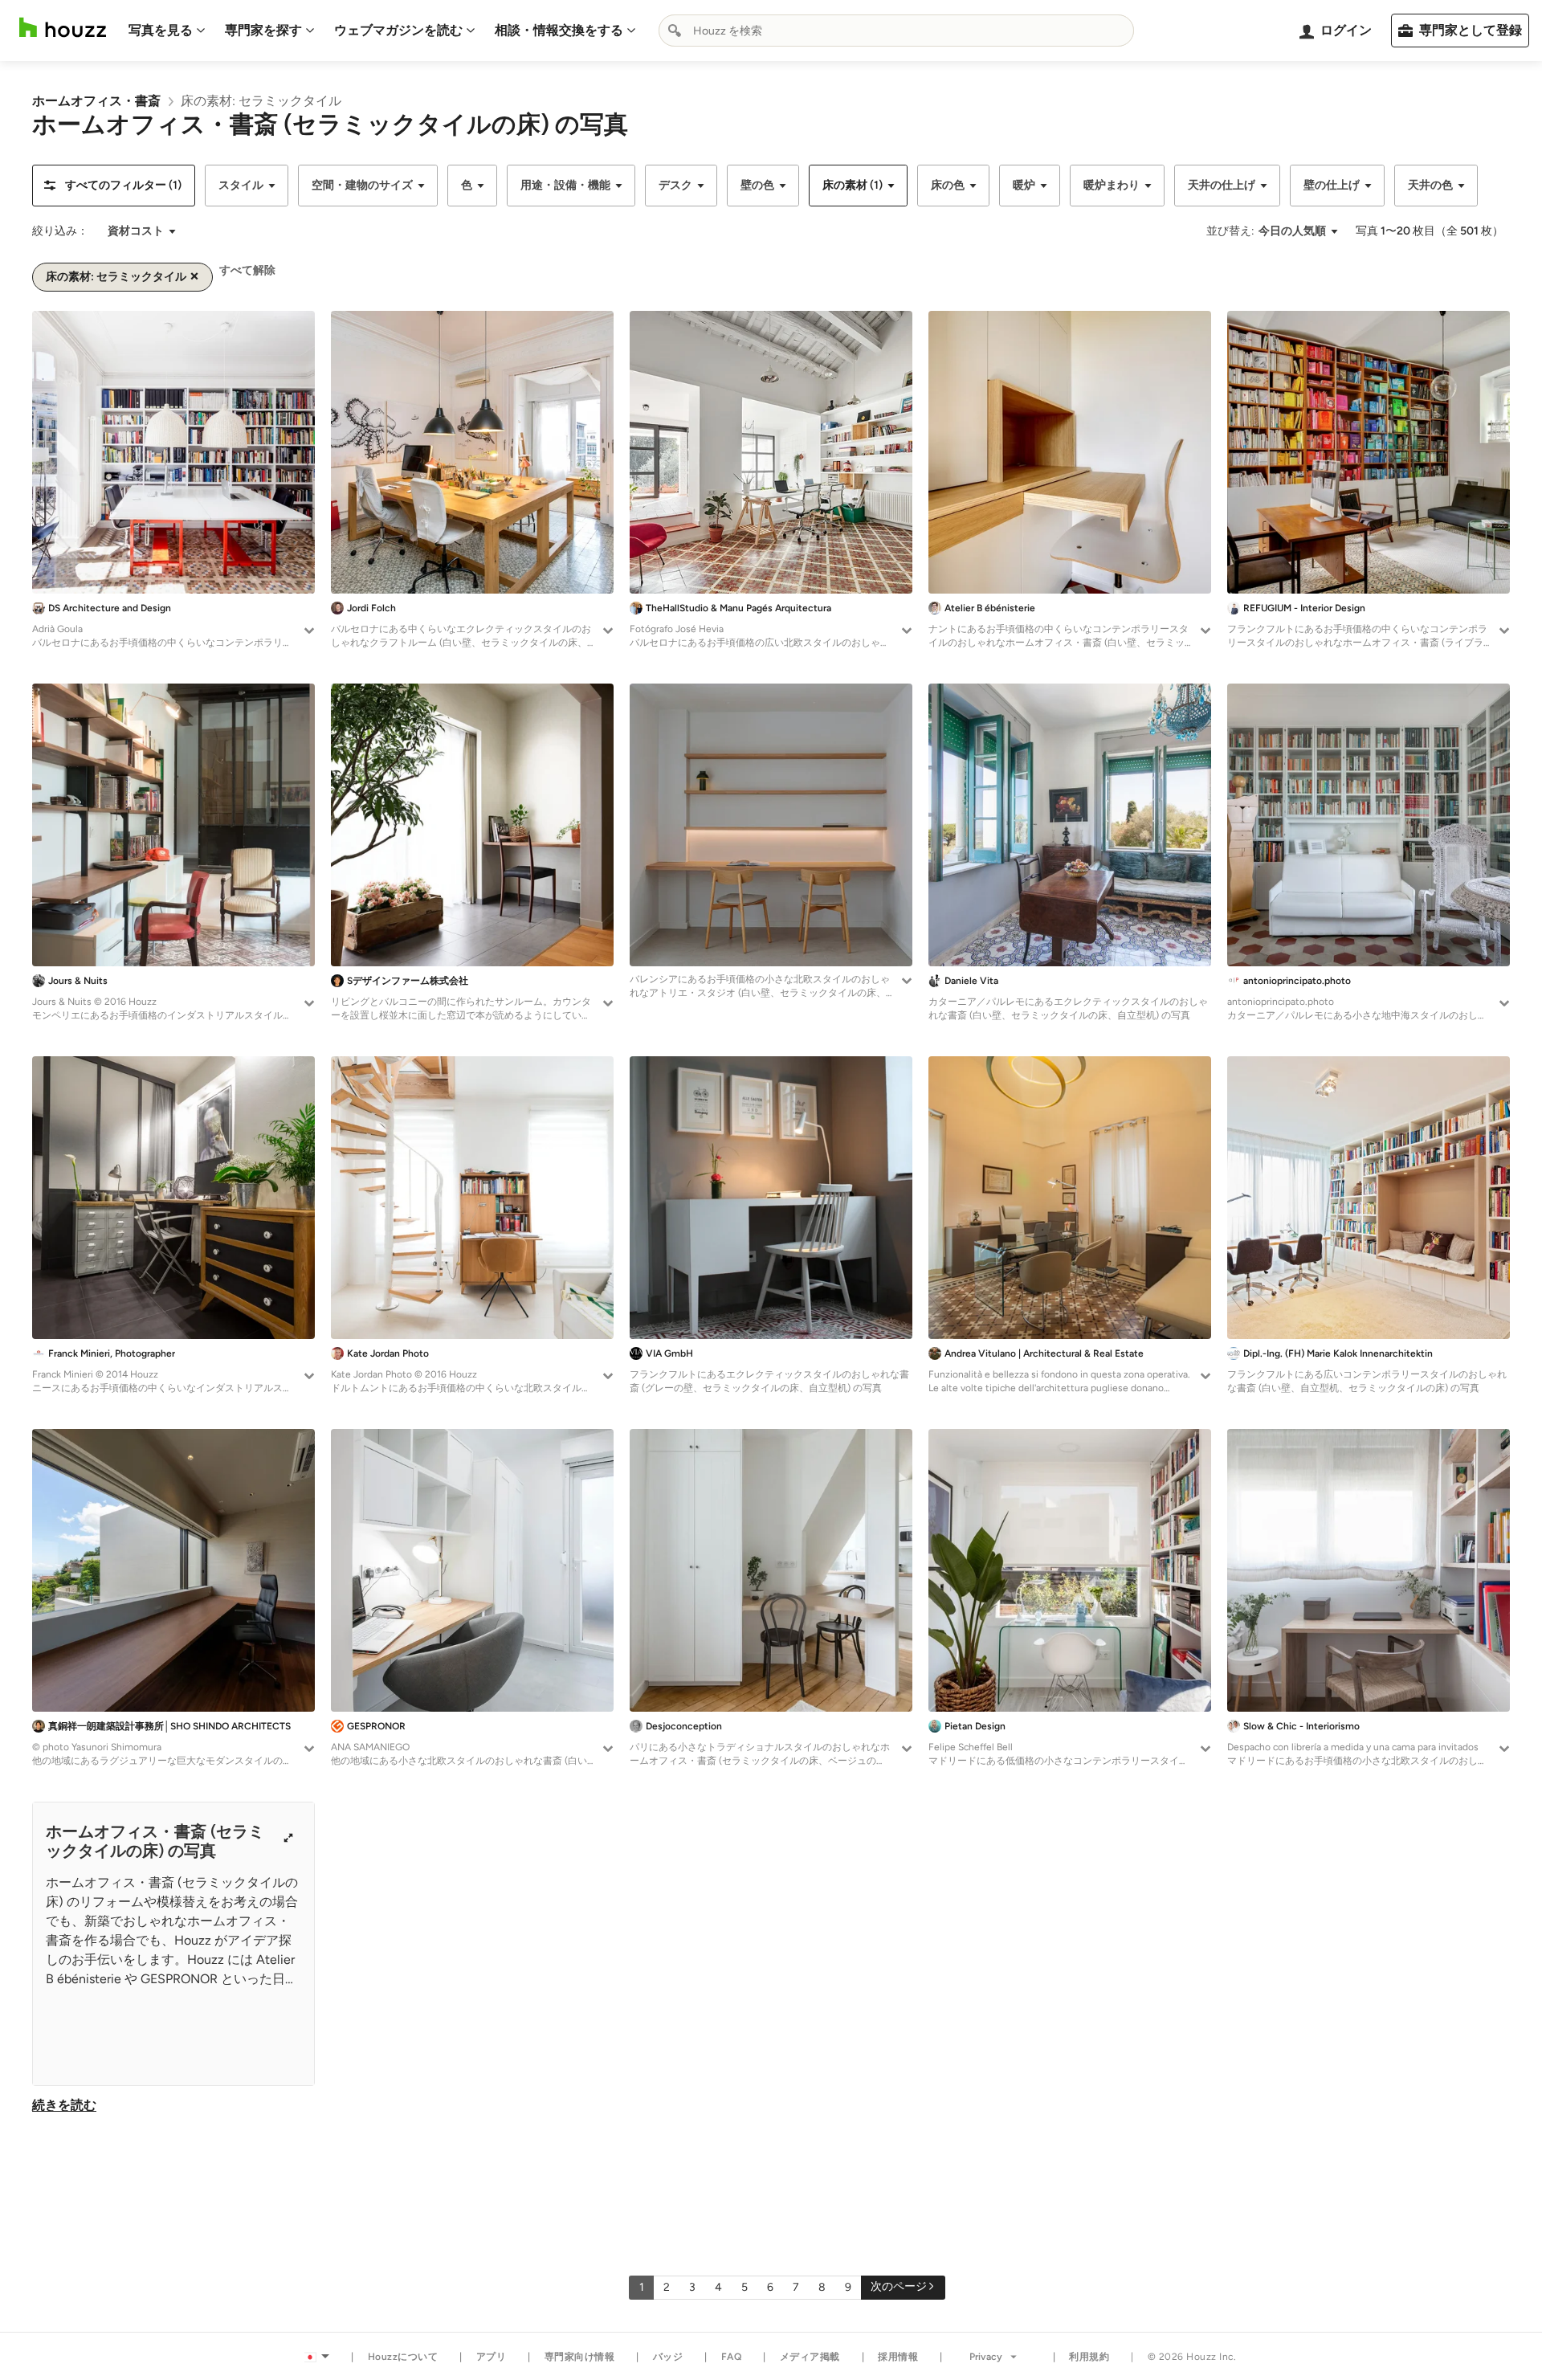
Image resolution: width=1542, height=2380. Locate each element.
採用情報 (898, 2357)
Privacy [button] (986, 2357)
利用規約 (1089, 2357)
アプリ (492, 2357)
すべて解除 (247, 270)
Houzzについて (403, 2357)
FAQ (732, 2357)
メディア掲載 (810, 2357)
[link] (96, 101)
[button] (114, 186)
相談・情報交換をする (559, 30)
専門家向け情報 (580, 2357)
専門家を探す (263, 30)
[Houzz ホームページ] (63, 28)
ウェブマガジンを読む (398, 30)
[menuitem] (167, 31)
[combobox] (896, 31)
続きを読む (64, 2105)
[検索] (675, 31)
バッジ (668, 2357)
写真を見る (161, 30)
